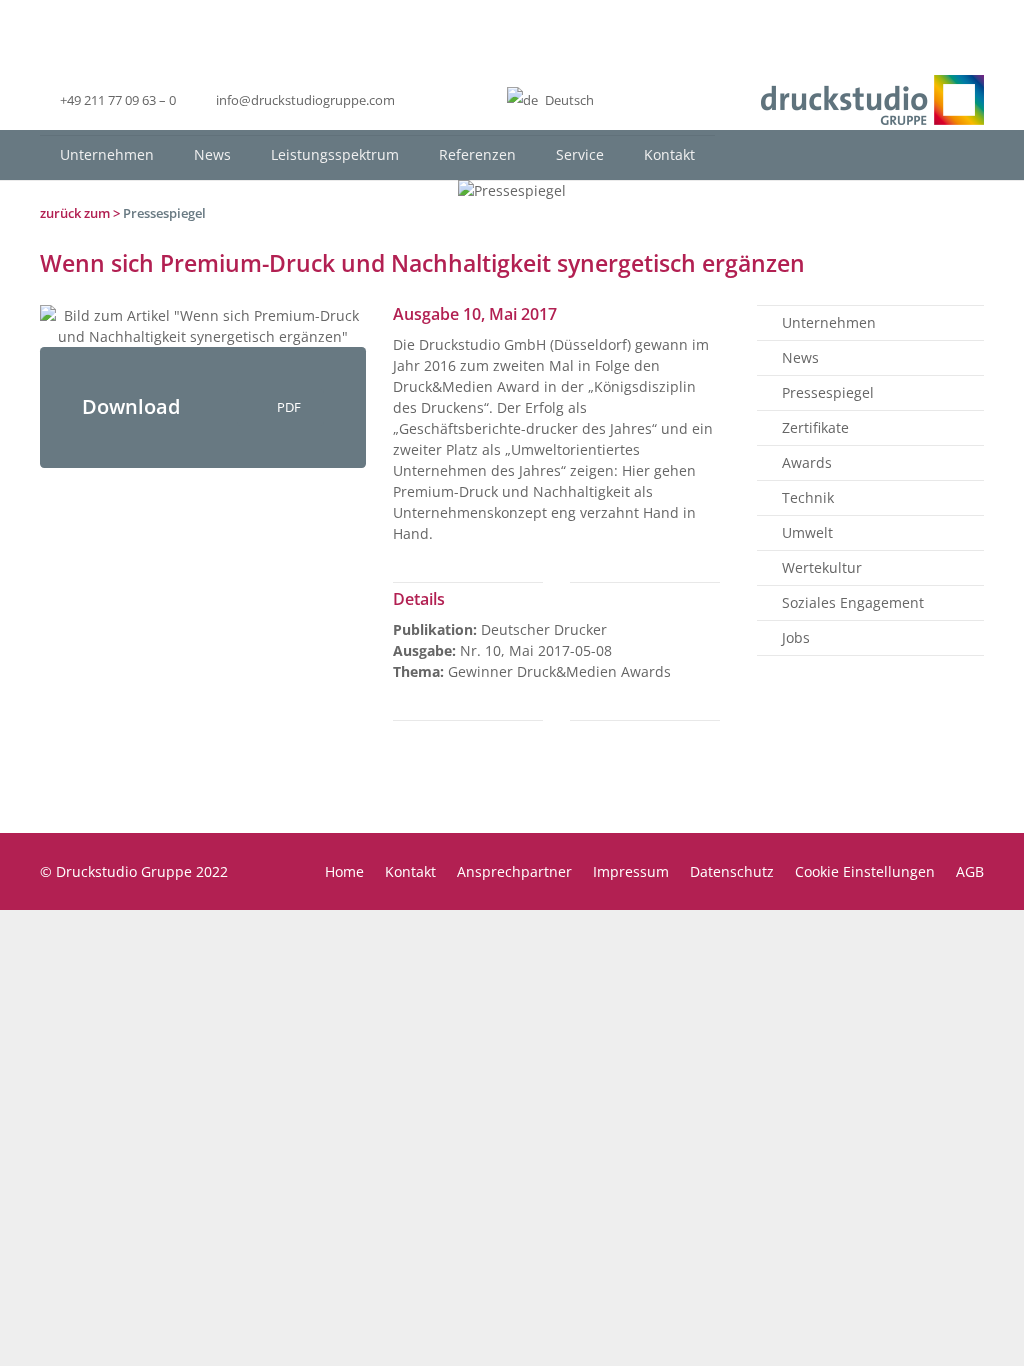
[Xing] (469, 100)
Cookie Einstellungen (865, 871)
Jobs (796, 637)
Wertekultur (822, 567)
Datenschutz (732, 871)
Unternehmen (829, 322)
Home (344, 871)
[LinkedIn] (433, 100)
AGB (970, 871)
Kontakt (410, 871)
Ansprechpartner (514, 871)
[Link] (872, 100)
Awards (807, 462)
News (800, 357)
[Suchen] (967, 154)
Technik (808, 497)
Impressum (631, 871)
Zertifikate (815, 427)
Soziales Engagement (853, 602)
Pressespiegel (164, 213)
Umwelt (807, 532)
